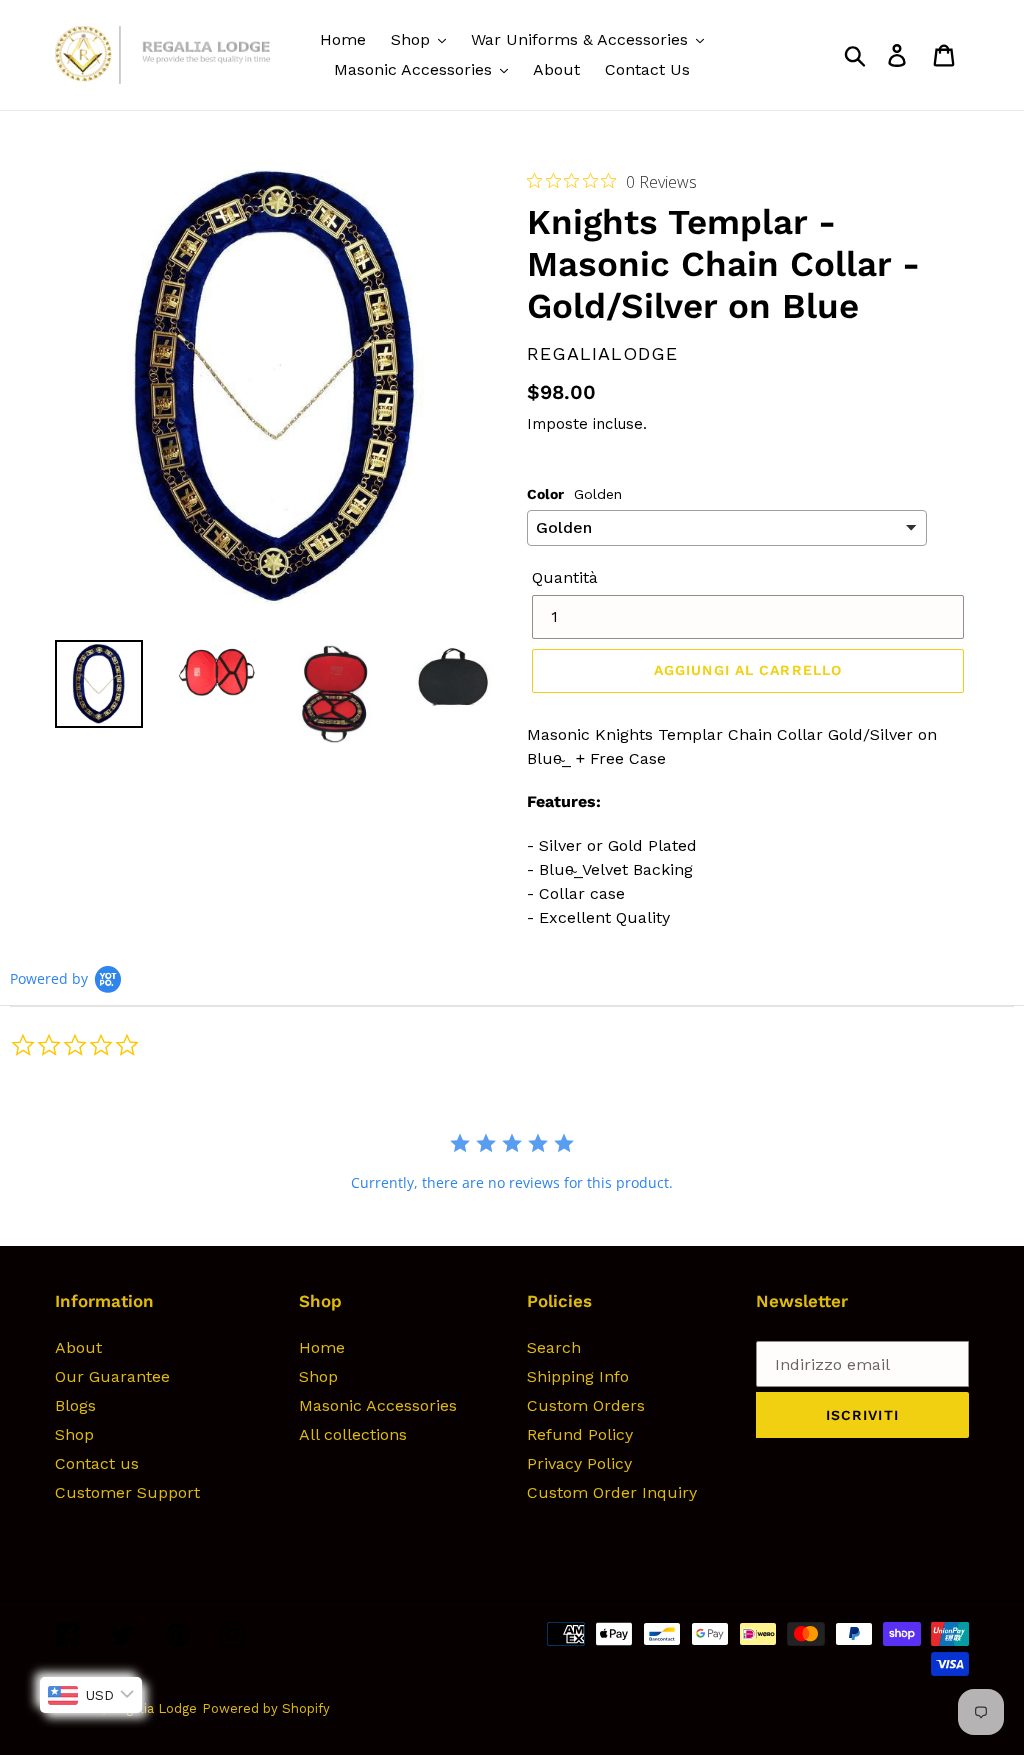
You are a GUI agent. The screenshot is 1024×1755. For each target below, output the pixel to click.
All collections (353, 1434)
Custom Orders (586, 1405)
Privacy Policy (579, 1463)
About (78, 1347)
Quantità (565, 577)
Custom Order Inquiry (612, 1492)
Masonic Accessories (378, 1405)
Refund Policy (580, 1434)
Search (554, 1347)
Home (322, 1347)
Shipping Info (578, 1376)
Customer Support (127, 1492)
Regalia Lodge (153, 1708)
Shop (74, 1434)
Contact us (97, 1463)
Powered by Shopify (266, 1708)
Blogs (75, 1405)
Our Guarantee (112, 1376)
